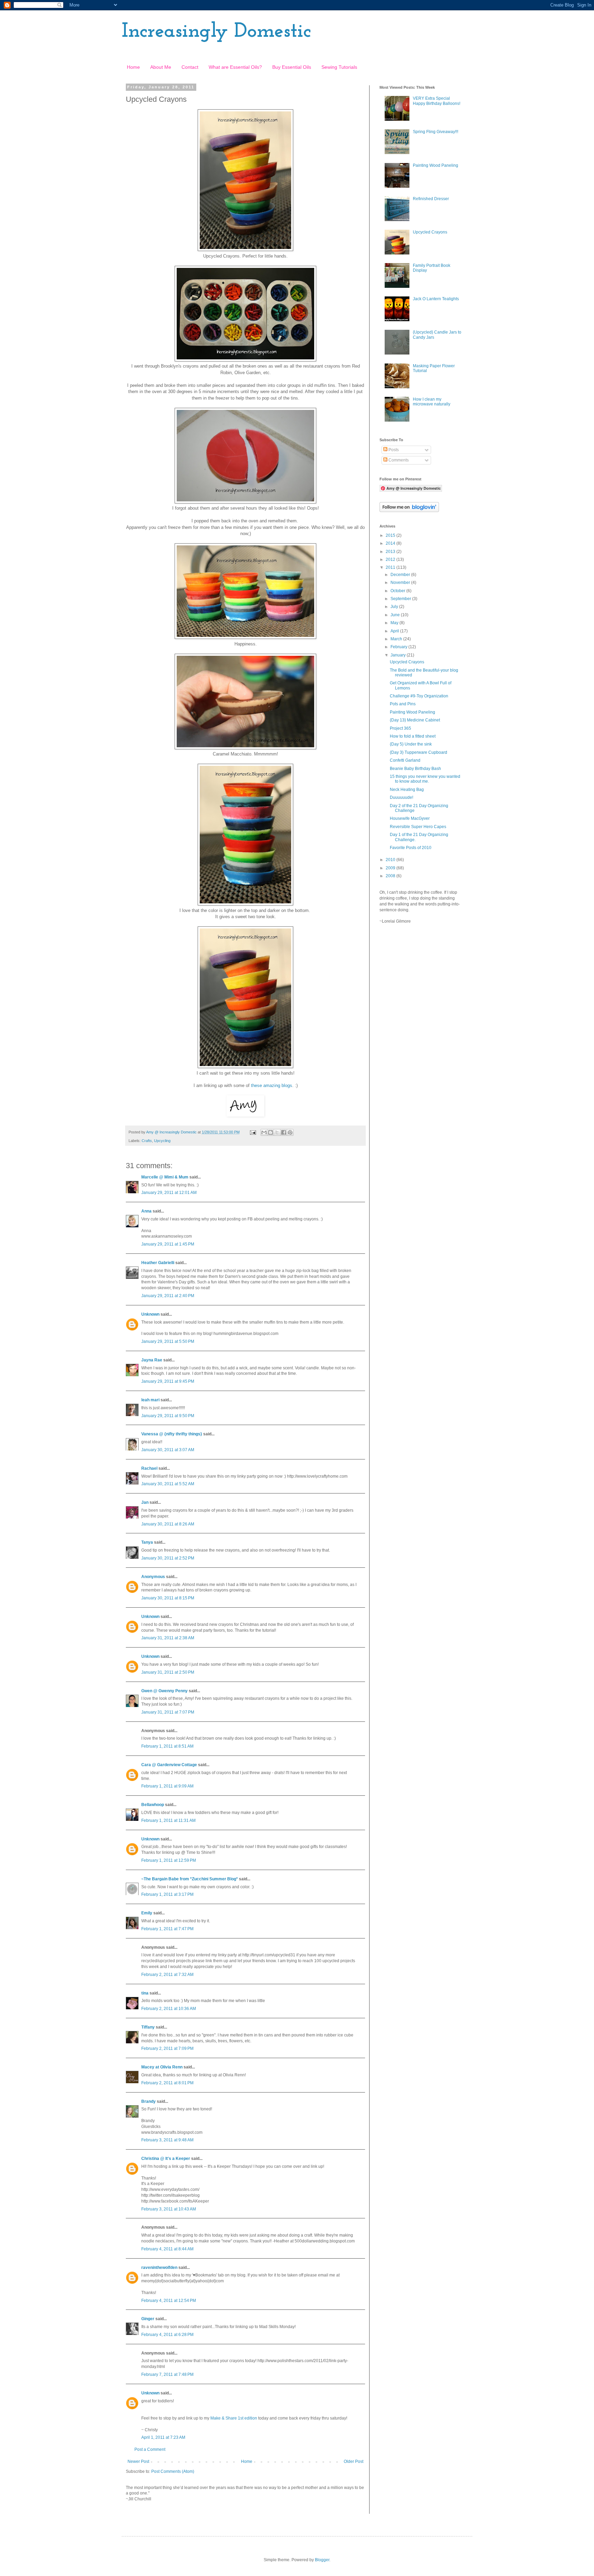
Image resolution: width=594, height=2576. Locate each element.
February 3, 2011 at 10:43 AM (169, 2209)
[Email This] (264, 1132)
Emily (147, 1913)
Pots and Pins (403, 704)
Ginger (148, 2319)
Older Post (354, 2461)
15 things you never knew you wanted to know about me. (425, 779)
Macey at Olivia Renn (162, 2067)
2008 (391, 876)
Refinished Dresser (431, 199)
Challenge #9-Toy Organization (419, 696)
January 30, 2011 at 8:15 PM (168, 1598)
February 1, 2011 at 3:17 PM (167, 1894)
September (401, 599)
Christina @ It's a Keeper (166, 2159)
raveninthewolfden (159, 2268)
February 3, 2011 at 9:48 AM (167, 2140)
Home (133, 67)
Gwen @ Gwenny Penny (164, 1691)
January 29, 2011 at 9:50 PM (168, 1416)
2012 (391, 559)
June (396, 615)
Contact (190, 67)
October (398, 591)
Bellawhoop (153, 1805)
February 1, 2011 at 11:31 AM (168, 1820)
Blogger (322, 2560)
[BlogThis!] (271, 1132)
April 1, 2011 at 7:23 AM (163, 2437)
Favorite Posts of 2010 (411, 848)
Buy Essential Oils (292, 67)
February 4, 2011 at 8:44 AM (167, 2249)
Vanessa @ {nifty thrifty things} (172, 1434)
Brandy (148, 2101)
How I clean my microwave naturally (432, 402)
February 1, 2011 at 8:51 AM (167, 1746)
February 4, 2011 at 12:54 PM (169, 2301)
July (395, 607)
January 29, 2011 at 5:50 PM (168, 1341)
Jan (145, 1502)
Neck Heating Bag (407, 790)
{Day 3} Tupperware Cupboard (419, 752)
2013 (391, 552)
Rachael (149, 1468)
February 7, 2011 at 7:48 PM (167, 2374)
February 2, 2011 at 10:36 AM (169, 2009)
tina (145, 1993)
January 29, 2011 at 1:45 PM (168, 1244)
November (401, 583)
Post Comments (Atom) (173, 2471)
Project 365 (400, 728)
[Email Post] (253, 1132)
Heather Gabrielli (158, 1263)
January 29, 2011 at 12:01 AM (169, 1193)
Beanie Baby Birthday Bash (415, 769)
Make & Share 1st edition (234, 2418)
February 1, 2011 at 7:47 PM (167, 1929)
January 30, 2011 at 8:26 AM (168, 1524)
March (397, 639)
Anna (146, 1211)
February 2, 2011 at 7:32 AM (167, 1975)
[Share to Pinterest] (290, 1132)
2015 (391, 535)
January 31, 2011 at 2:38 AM (168, 1638)
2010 (391, 860)
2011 (391, 567)
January (399, 655)
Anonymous (153, 1577)
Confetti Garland (405, 760)
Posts (393, 450)
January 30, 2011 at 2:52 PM (168, 1558)
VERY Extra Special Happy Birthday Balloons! (437, 101)
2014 (391, 543)
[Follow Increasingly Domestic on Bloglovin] (409, 511)
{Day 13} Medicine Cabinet (415, 720)
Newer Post (138, 2461)
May (395, 623)
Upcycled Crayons (430, 232)
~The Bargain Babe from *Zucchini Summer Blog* (190, 1879)
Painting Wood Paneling (436, 165)
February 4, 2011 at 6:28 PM (167, 2335)
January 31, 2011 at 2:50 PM (168, 1672)
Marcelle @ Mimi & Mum (165, 1177)
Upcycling (162, 1141)
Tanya (147, 1542)
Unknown (150, 1314)
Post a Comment (150, 2449)
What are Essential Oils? (235, 67)
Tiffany (148, 2027)
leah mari (150, 1400)
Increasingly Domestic (216, 32)
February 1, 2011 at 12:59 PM (169, 1860)
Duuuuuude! (401, 797)
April (395, 631)
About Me (161, 67)
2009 (391, 868)
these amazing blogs (272, 1085)
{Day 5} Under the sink (411, 744)
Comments (398, 460)
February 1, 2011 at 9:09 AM (167, 1786)
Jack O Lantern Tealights (436, 299)
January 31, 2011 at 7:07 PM (168, 1712)
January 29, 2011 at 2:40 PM (168, 1296)
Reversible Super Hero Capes (418, 827)
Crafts (147, 1141)
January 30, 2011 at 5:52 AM (168, 1484)
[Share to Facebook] (284, 1132)
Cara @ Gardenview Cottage (169, 1765)
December (401, 575)
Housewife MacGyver (410, 818)
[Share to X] (277, 1132)
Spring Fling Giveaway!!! (436, 132)
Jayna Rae (152, 1360)
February (399, 647)
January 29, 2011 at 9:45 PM (168, 1381)
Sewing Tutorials (339, 67)
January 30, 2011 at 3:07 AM (168, 1450)
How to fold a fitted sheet (413, 736)
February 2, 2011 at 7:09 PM (167, 2048)
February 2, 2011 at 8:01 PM (167, 2083)
